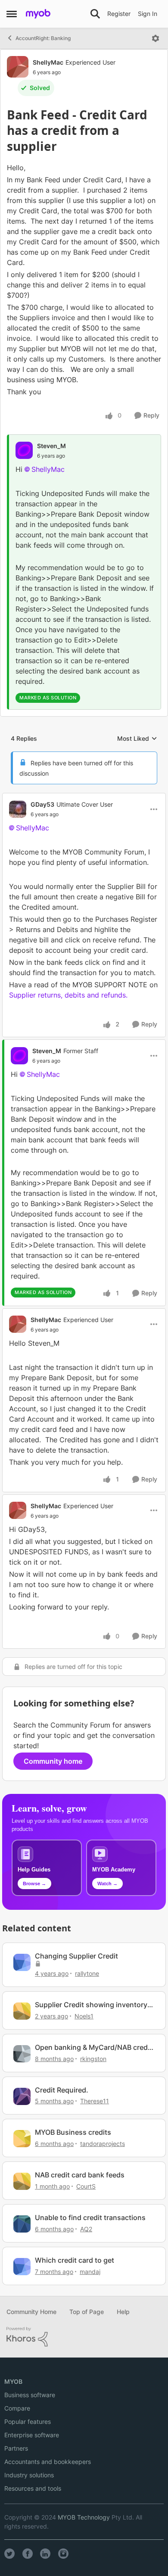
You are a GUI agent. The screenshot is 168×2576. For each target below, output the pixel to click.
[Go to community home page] (38, 14)
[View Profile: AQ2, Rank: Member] (22, 2224)
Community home (53, 1761)
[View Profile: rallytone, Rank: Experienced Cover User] (22, 1962)
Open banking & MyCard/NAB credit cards (93, 2047)
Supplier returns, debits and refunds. (68, 995)
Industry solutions (29, 2475)
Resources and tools (33, 2488)
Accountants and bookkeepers (48, 2462)
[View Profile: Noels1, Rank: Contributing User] (22, 2011)
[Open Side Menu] (12, 14)
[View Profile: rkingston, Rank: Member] (22, 2054)
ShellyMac (48, 62)
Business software (30, 2395)
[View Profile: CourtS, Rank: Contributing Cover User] (22, 2181)
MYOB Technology (84, 2517)
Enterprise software (32, 2435)
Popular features (28, 2422)
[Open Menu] (156, 38)
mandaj (90, 2272)
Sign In (148, 14)
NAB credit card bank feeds (80, 2175)
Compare (17, 2408)
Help (123, 2312)
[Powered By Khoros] (84, 2337)
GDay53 (42, 804)
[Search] (95, 14)
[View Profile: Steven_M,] (24, 450)
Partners (16, 2448)
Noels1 (84, 2016)
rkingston (93, 2059)
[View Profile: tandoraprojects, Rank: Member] (22, 2139)
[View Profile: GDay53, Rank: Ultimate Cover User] (18, 809)
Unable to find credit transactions (90, 2217)
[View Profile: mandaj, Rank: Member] (22, 2267)
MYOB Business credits (73, 2132)
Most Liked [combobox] (137, 739)
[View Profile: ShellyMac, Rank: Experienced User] (18, 67)
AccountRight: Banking (43, 38)
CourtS (86, 2186)
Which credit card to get (75, 2260)
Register (119, 14)
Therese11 (95, 2101)
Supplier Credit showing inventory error (91, 2005)
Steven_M (51, 446)
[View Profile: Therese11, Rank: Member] (22, 2096)
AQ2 (86, 2229)
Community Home (31, 2312)
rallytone (87, 1973)
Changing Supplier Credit (76, 1956)
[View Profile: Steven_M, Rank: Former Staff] (19, 1056)
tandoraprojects (103, 2144)
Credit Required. (62, 2090)
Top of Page (87, 2312)
